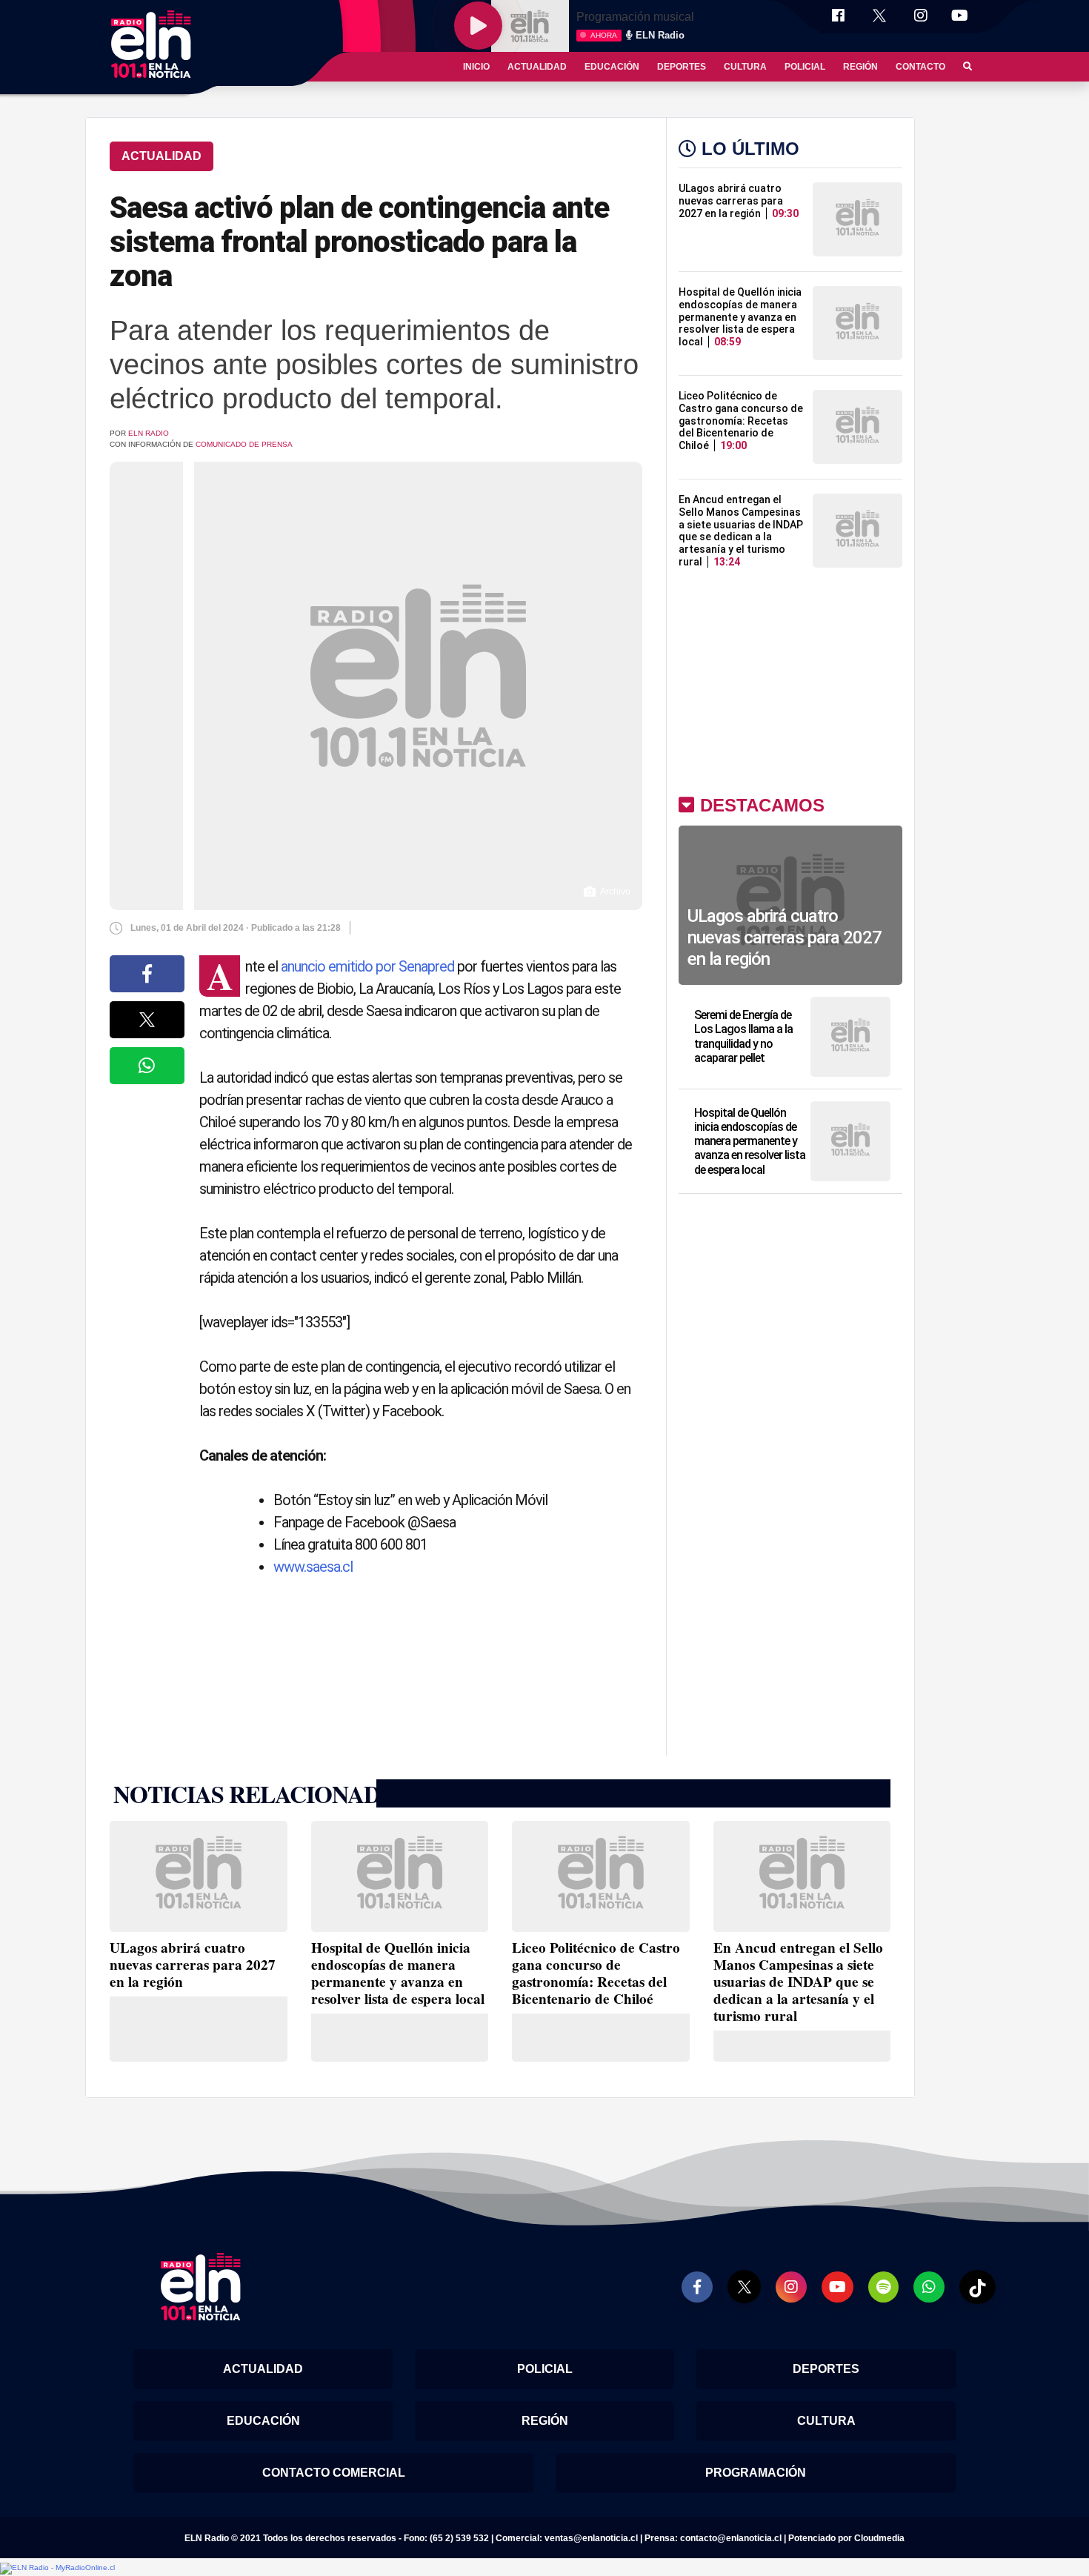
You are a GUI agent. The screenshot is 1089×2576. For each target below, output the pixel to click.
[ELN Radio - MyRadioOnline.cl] (57, 2568)
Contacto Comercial (334, 2473)
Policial (805, 67)
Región (860, 67)
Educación (612, 67)
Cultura (745, 67)
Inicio (476, 67)
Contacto (920, 67)
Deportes (682, 67)
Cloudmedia (879, 2538)
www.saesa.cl (313, 1567)
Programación (756, 2473)
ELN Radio (149, 433)
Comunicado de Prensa (244, 444)
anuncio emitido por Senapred (367, 966)
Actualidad (537, 67)
